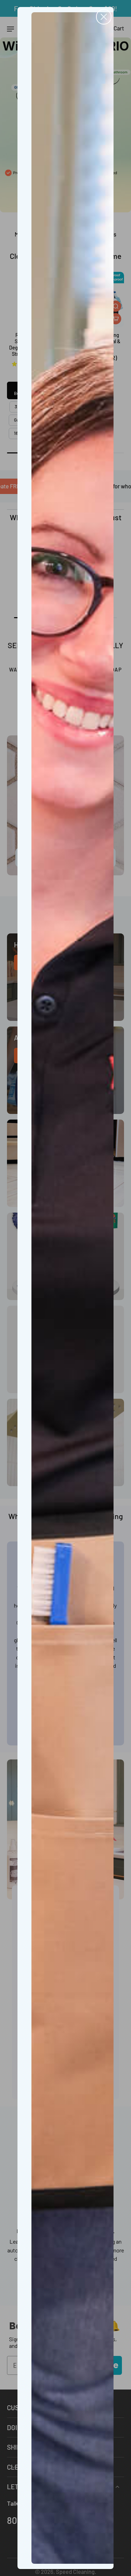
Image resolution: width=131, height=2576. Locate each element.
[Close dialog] (104, 17)
